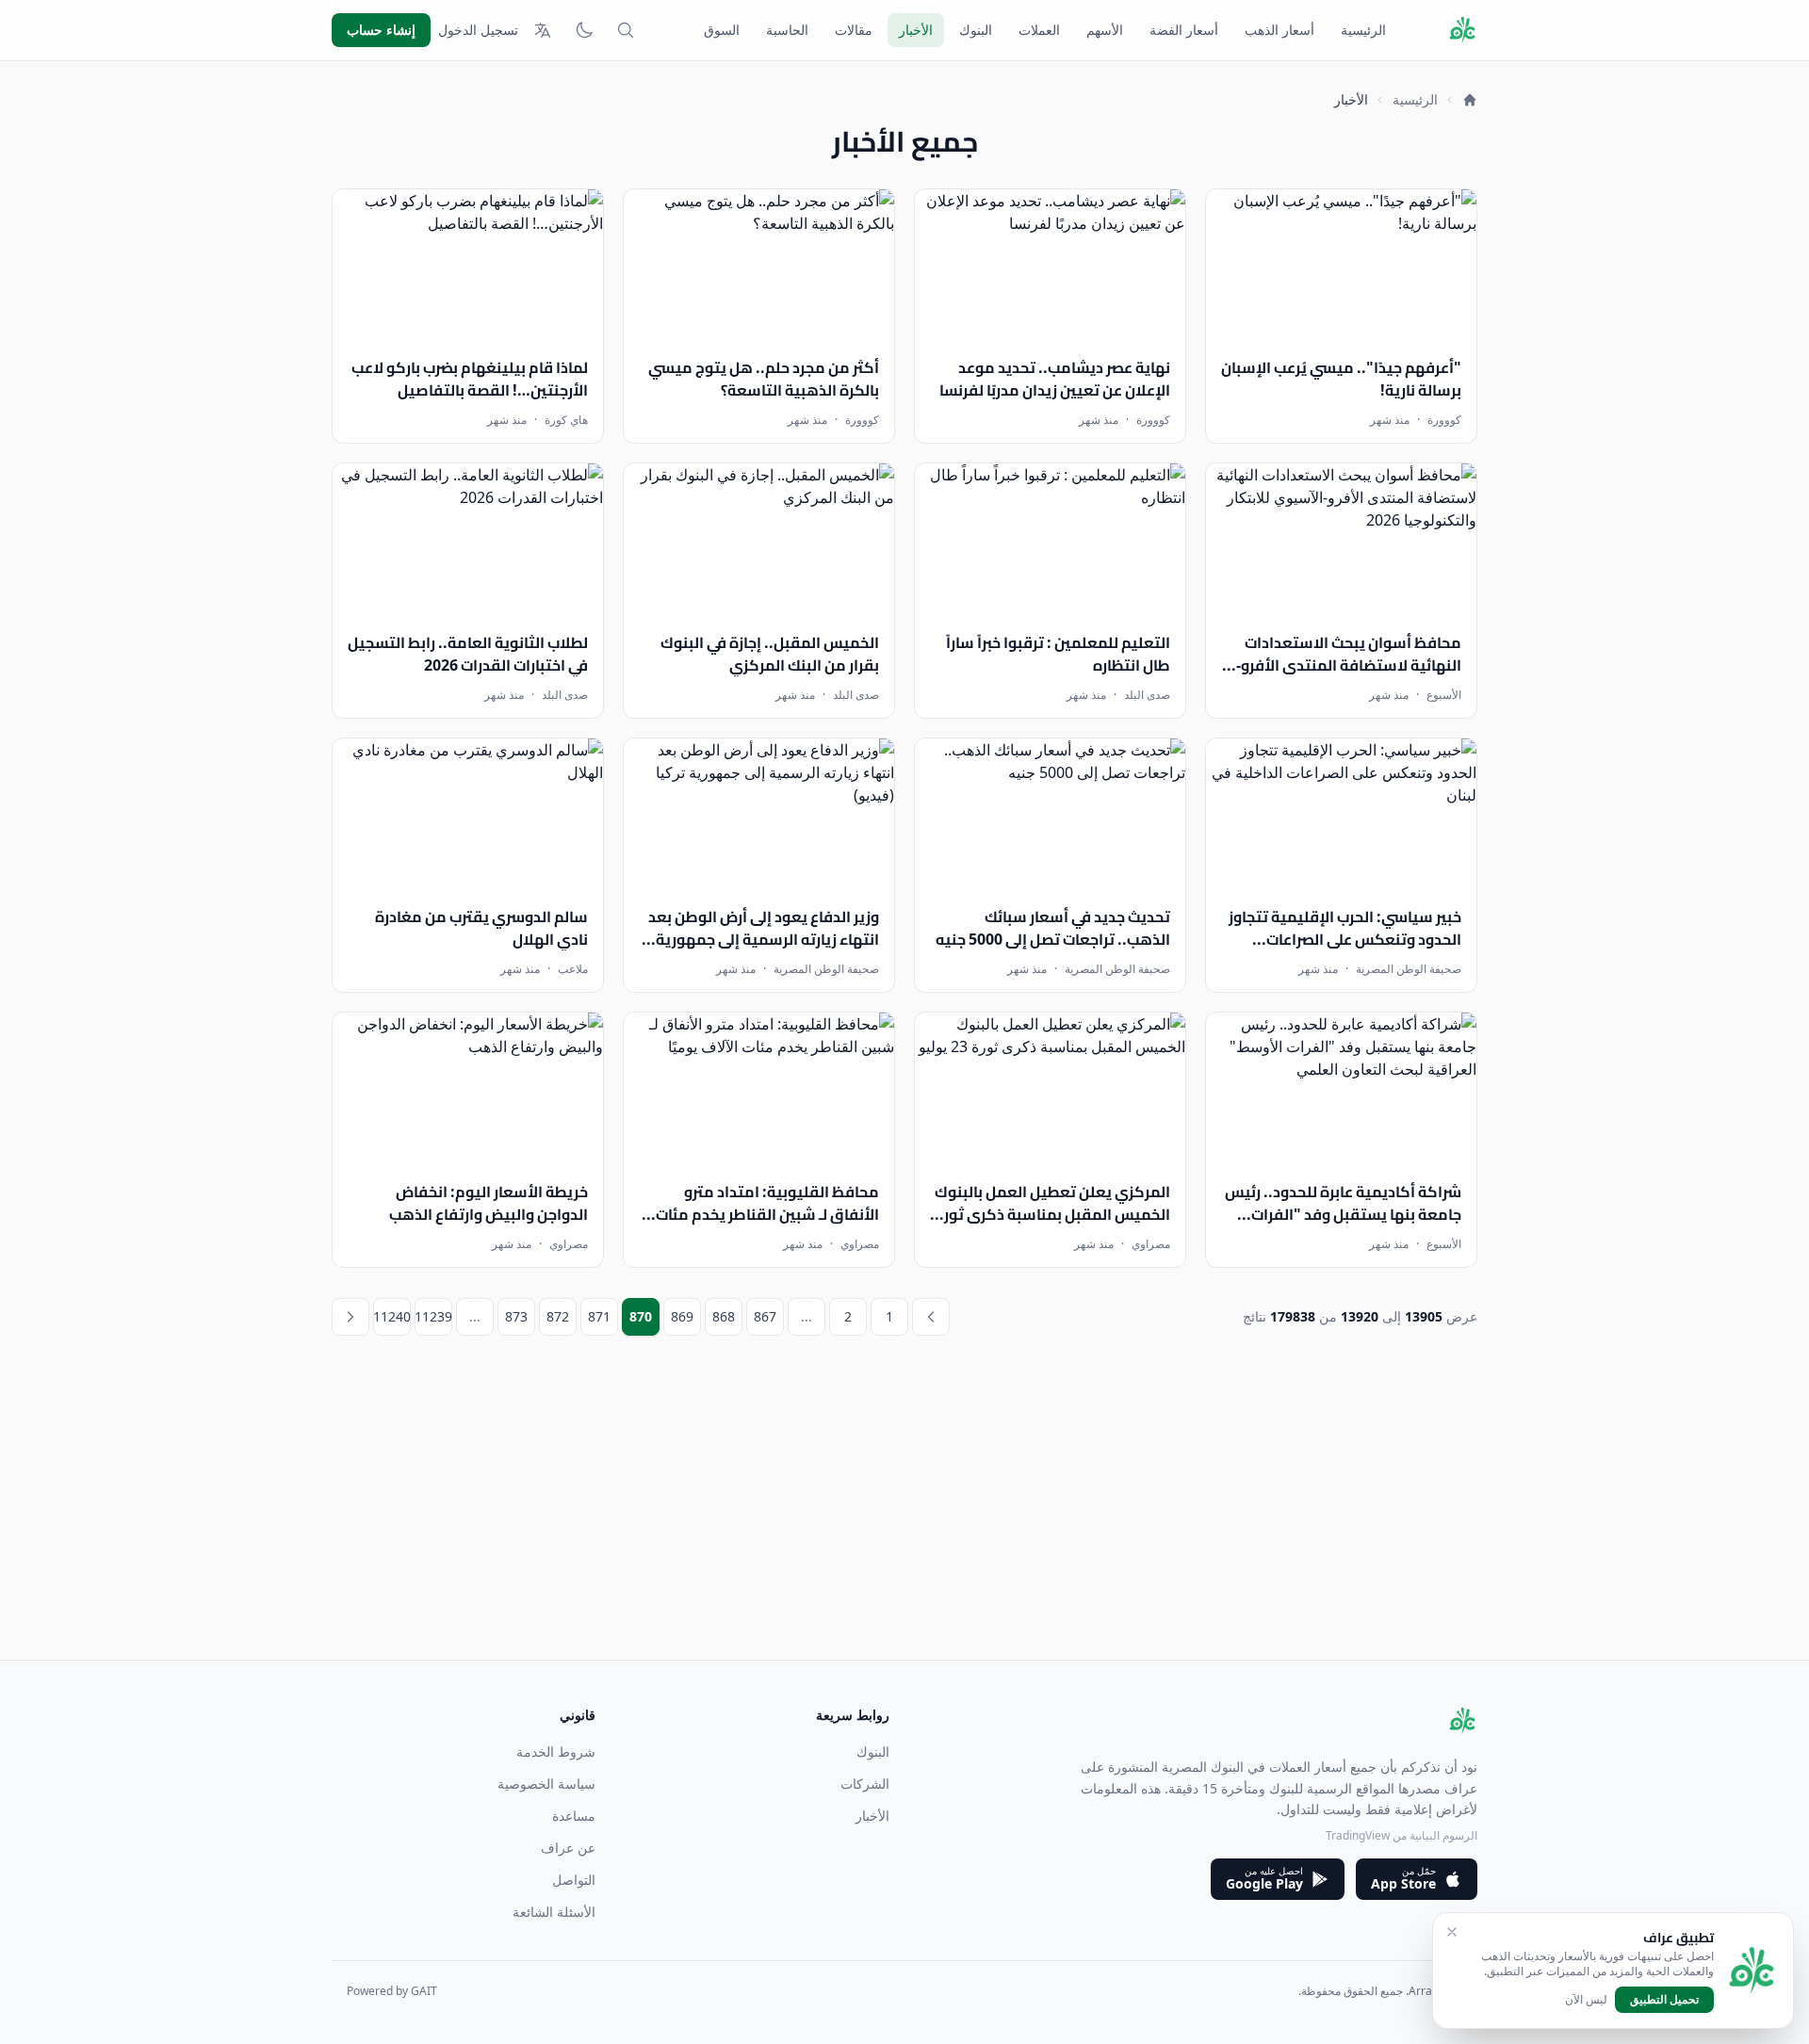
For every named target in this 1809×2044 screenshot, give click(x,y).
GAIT (424, 1991)
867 (765, 1316)
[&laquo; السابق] (931, 1317)
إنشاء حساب (381, 30)
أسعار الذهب (1279, 30)
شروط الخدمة (556, 1752)
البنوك (976, 30)
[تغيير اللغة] (543, 30)
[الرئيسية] (1470, 100)
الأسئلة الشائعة (554, 1912)
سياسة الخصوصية (546, 1784)
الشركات (865, 1784)
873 (516, 1316)
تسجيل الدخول (478, 30)
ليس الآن (1586, 2000)
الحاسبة (787, 30)
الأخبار (916, 30)
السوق (722, 30)
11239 (433, 1316)
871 (599, 1316)
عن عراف (568, 1848)
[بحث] (626, 30)
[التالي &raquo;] (350, 1317)
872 (558, 1316)
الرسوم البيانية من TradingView (1402, 1835)
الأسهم (1105, 30)
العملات (1039, 30)
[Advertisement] (912, 1528)
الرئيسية (1363, 30)
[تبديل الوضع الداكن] (584, 30)
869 (682, 1316)
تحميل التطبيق (1664, 1999)
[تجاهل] (1452, 1932)
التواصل (574, 1880)
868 (724, 1316)
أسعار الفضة (1184, 30)
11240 (392, 1316)
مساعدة (574, 1816)
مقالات (854, 30)
